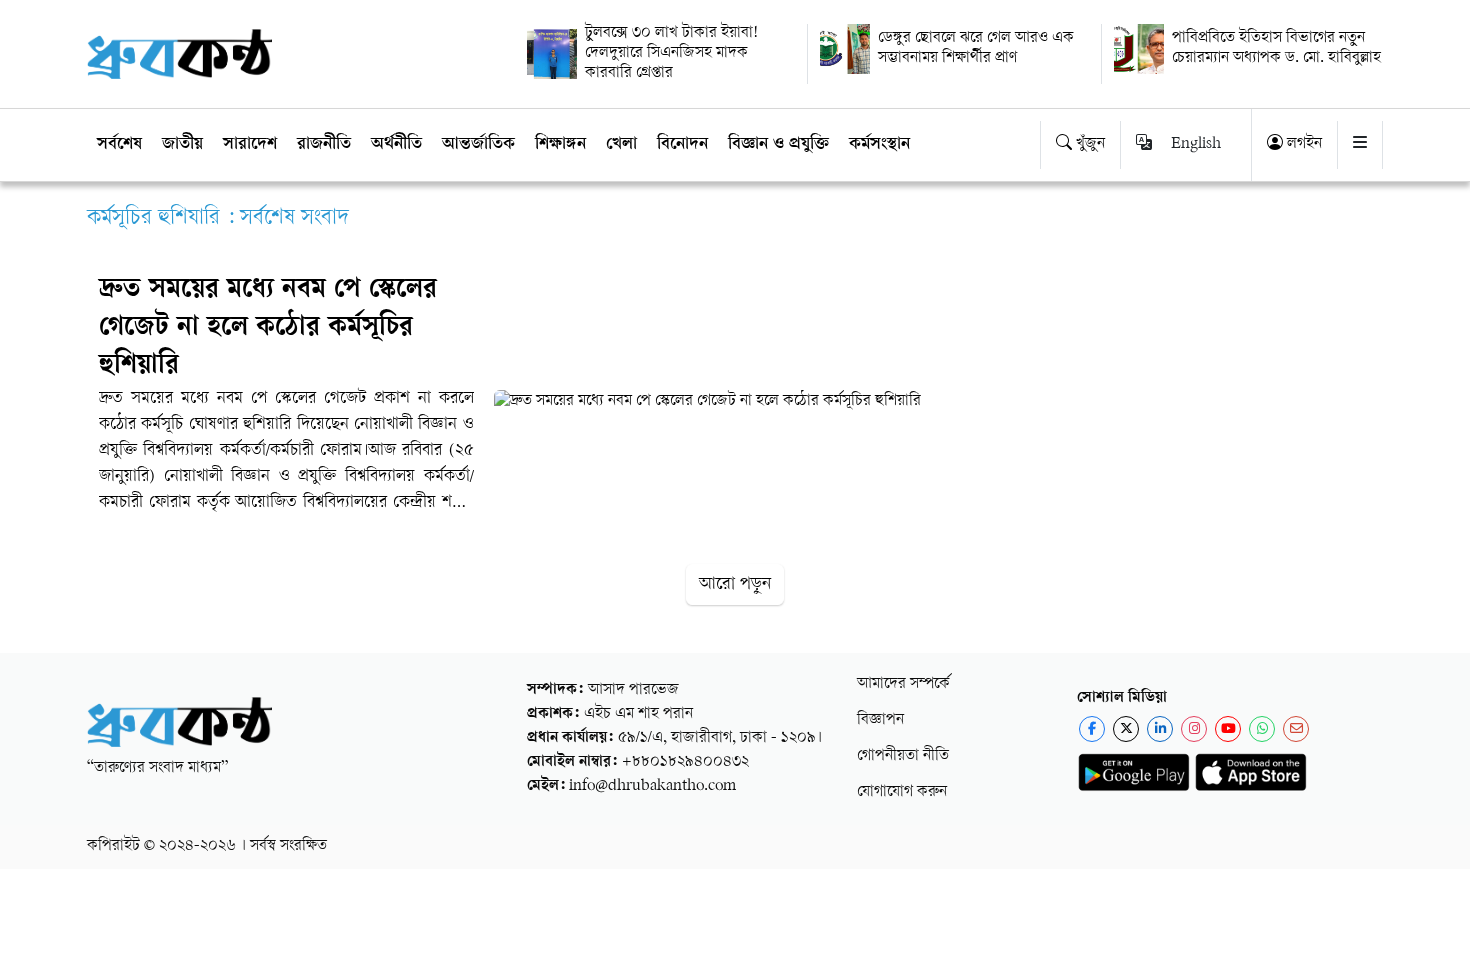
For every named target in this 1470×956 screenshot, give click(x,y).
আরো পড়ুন (735, 584)
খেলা (621, 145)
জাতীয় (182, 145)
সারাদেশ (250, 145)
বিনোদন (682, 145)
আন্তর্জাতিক (478, 145)
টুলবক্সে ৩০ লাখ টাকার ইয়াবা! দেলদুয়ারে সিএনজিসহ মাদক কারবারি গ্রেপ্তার (671, 53)
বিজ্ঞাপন (880, 720)
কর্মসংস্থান (879, 145)
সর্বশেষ (119, 145)
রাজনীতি (324, 145)
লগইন (1302, 144)
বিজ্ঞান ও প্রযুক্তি (778, 145)
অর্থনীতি (396, 145)
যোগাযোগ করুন (902, 792)
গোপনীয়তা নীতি (903, 756)
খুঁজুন (1088, 144)
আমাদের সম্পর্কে (903, 684)
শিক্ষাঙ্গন (560, 145)
